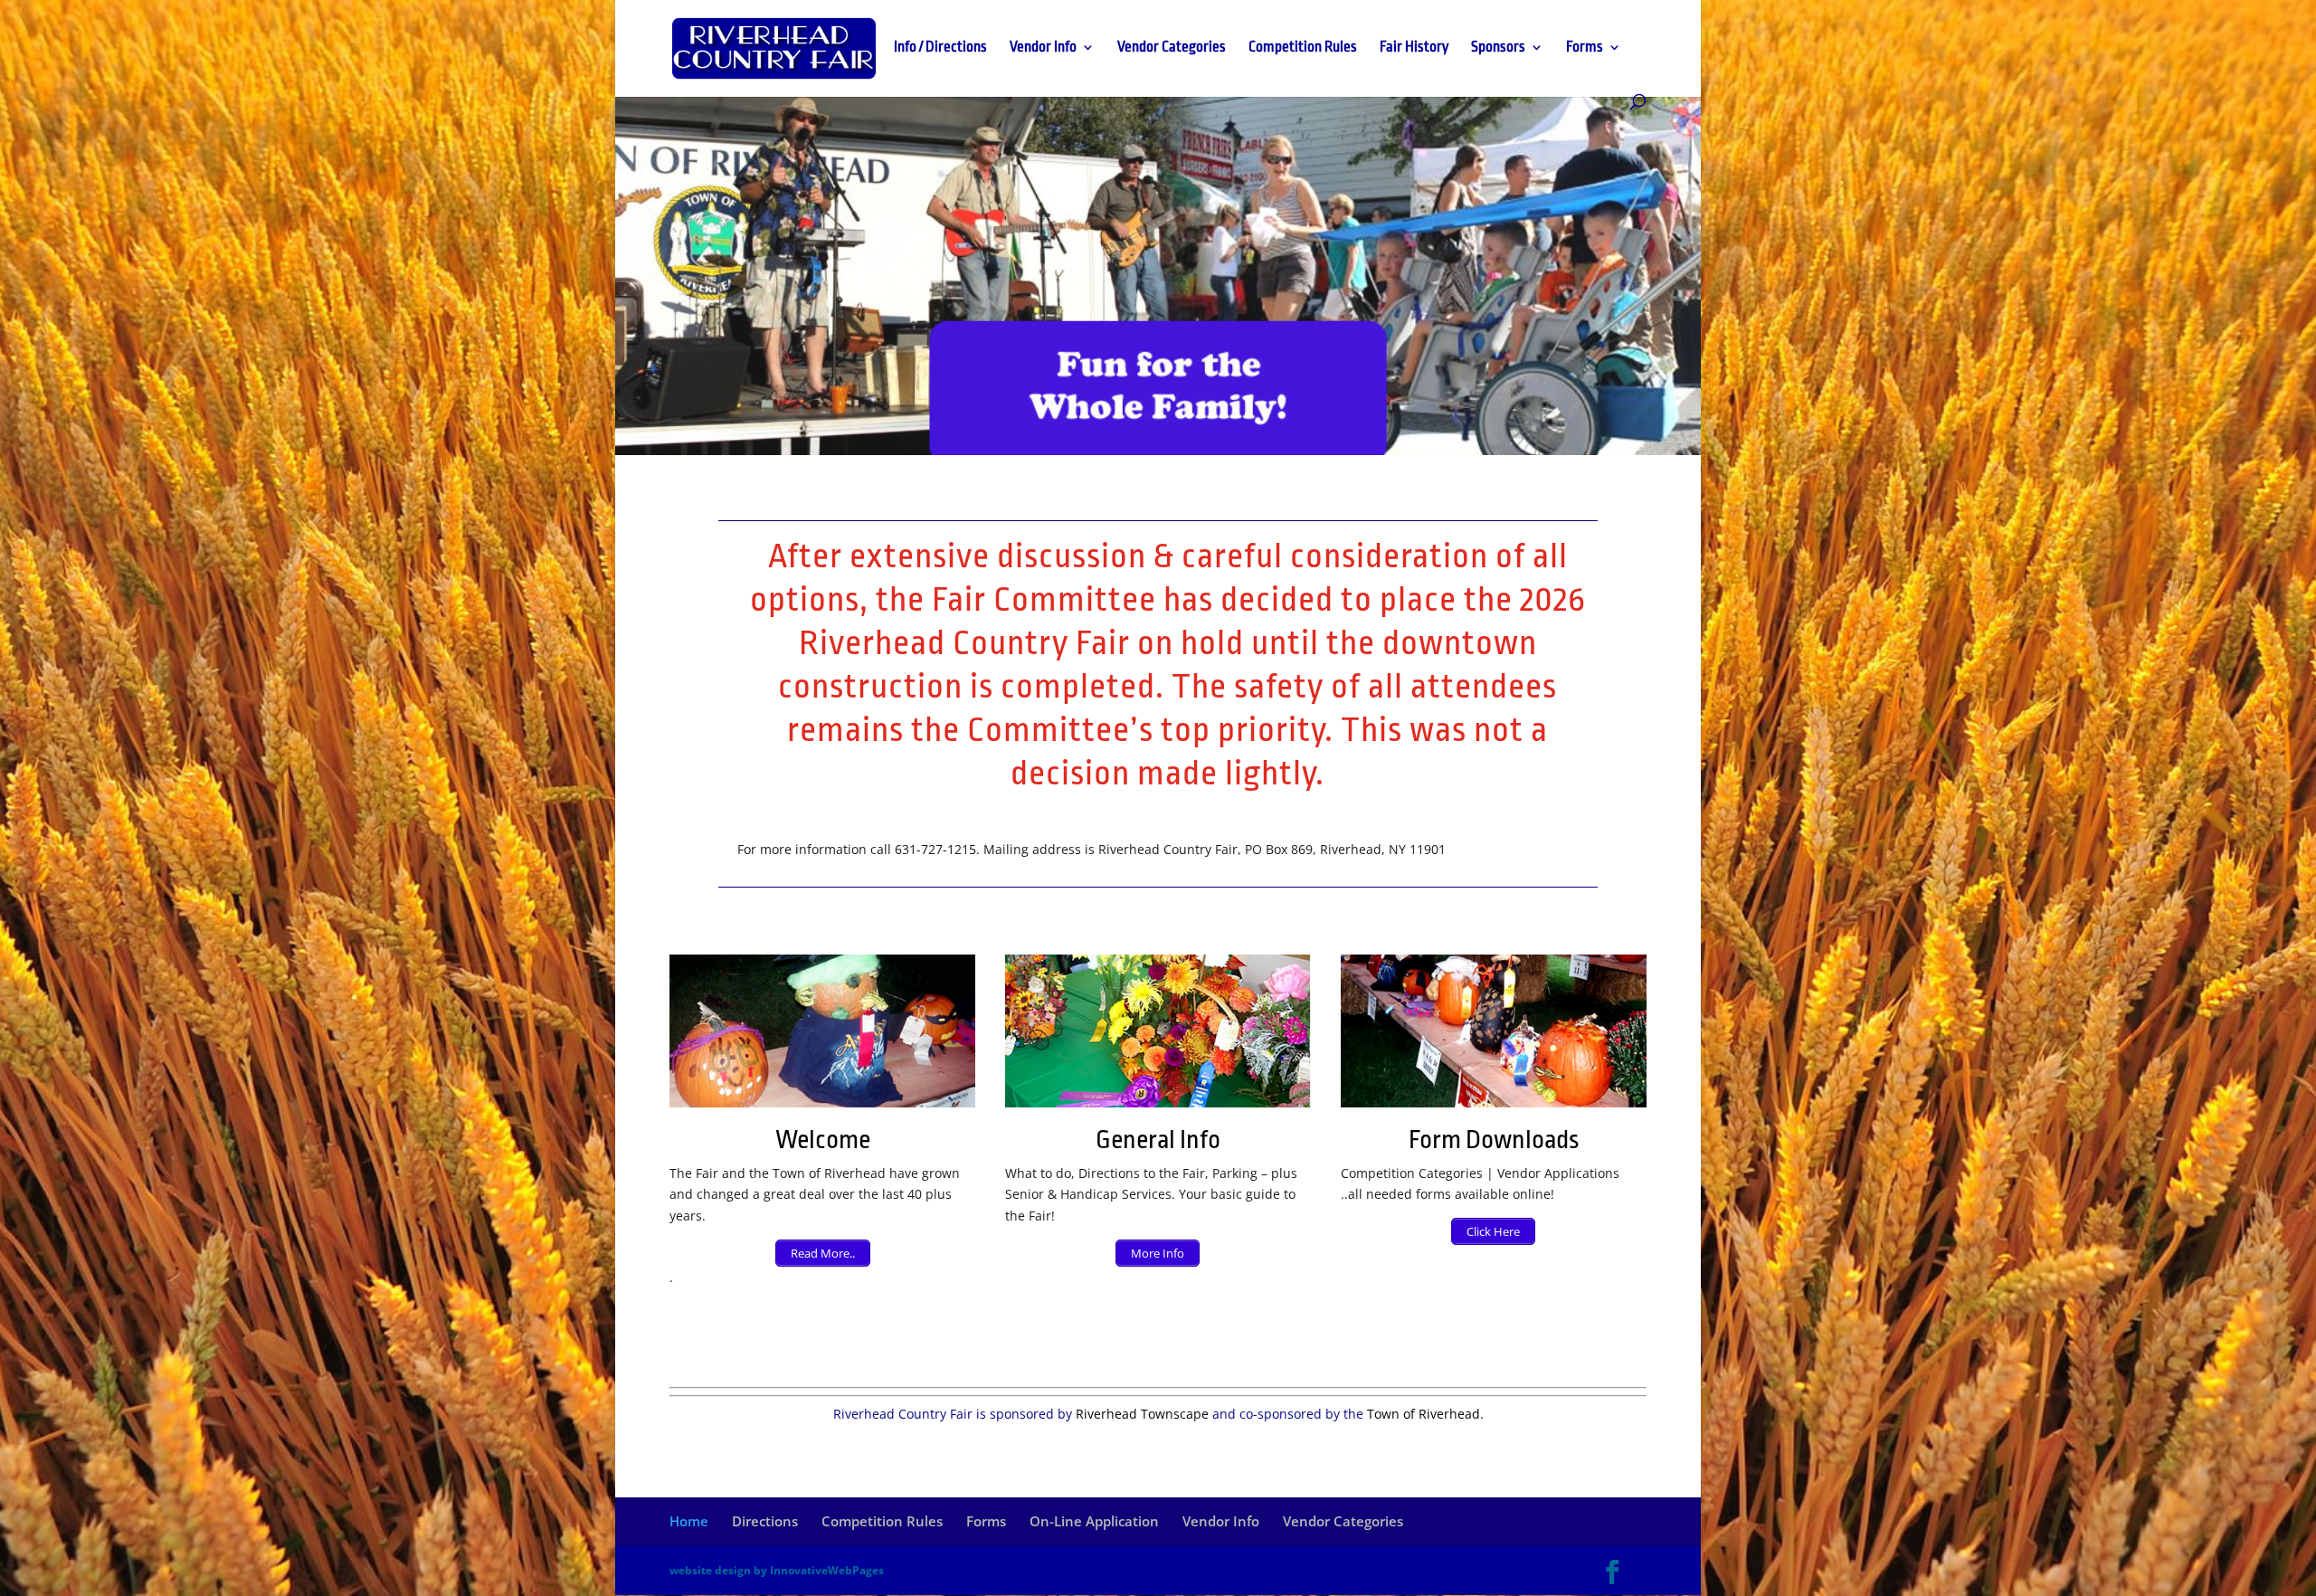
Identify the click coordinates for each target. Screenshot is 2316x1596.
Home (689, 1521)
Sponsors (1498, 48)
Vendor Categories (1172, 48)
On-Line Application (1094, 1521)
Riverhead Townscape (1142, 1414)
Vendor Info (1043, 48)
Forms (1585, 48)
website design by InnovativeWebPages (777, 1570)
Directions (765, 1521)
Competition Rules (1303, 48)
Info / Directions (940, 48)
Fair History (1414, 48)
